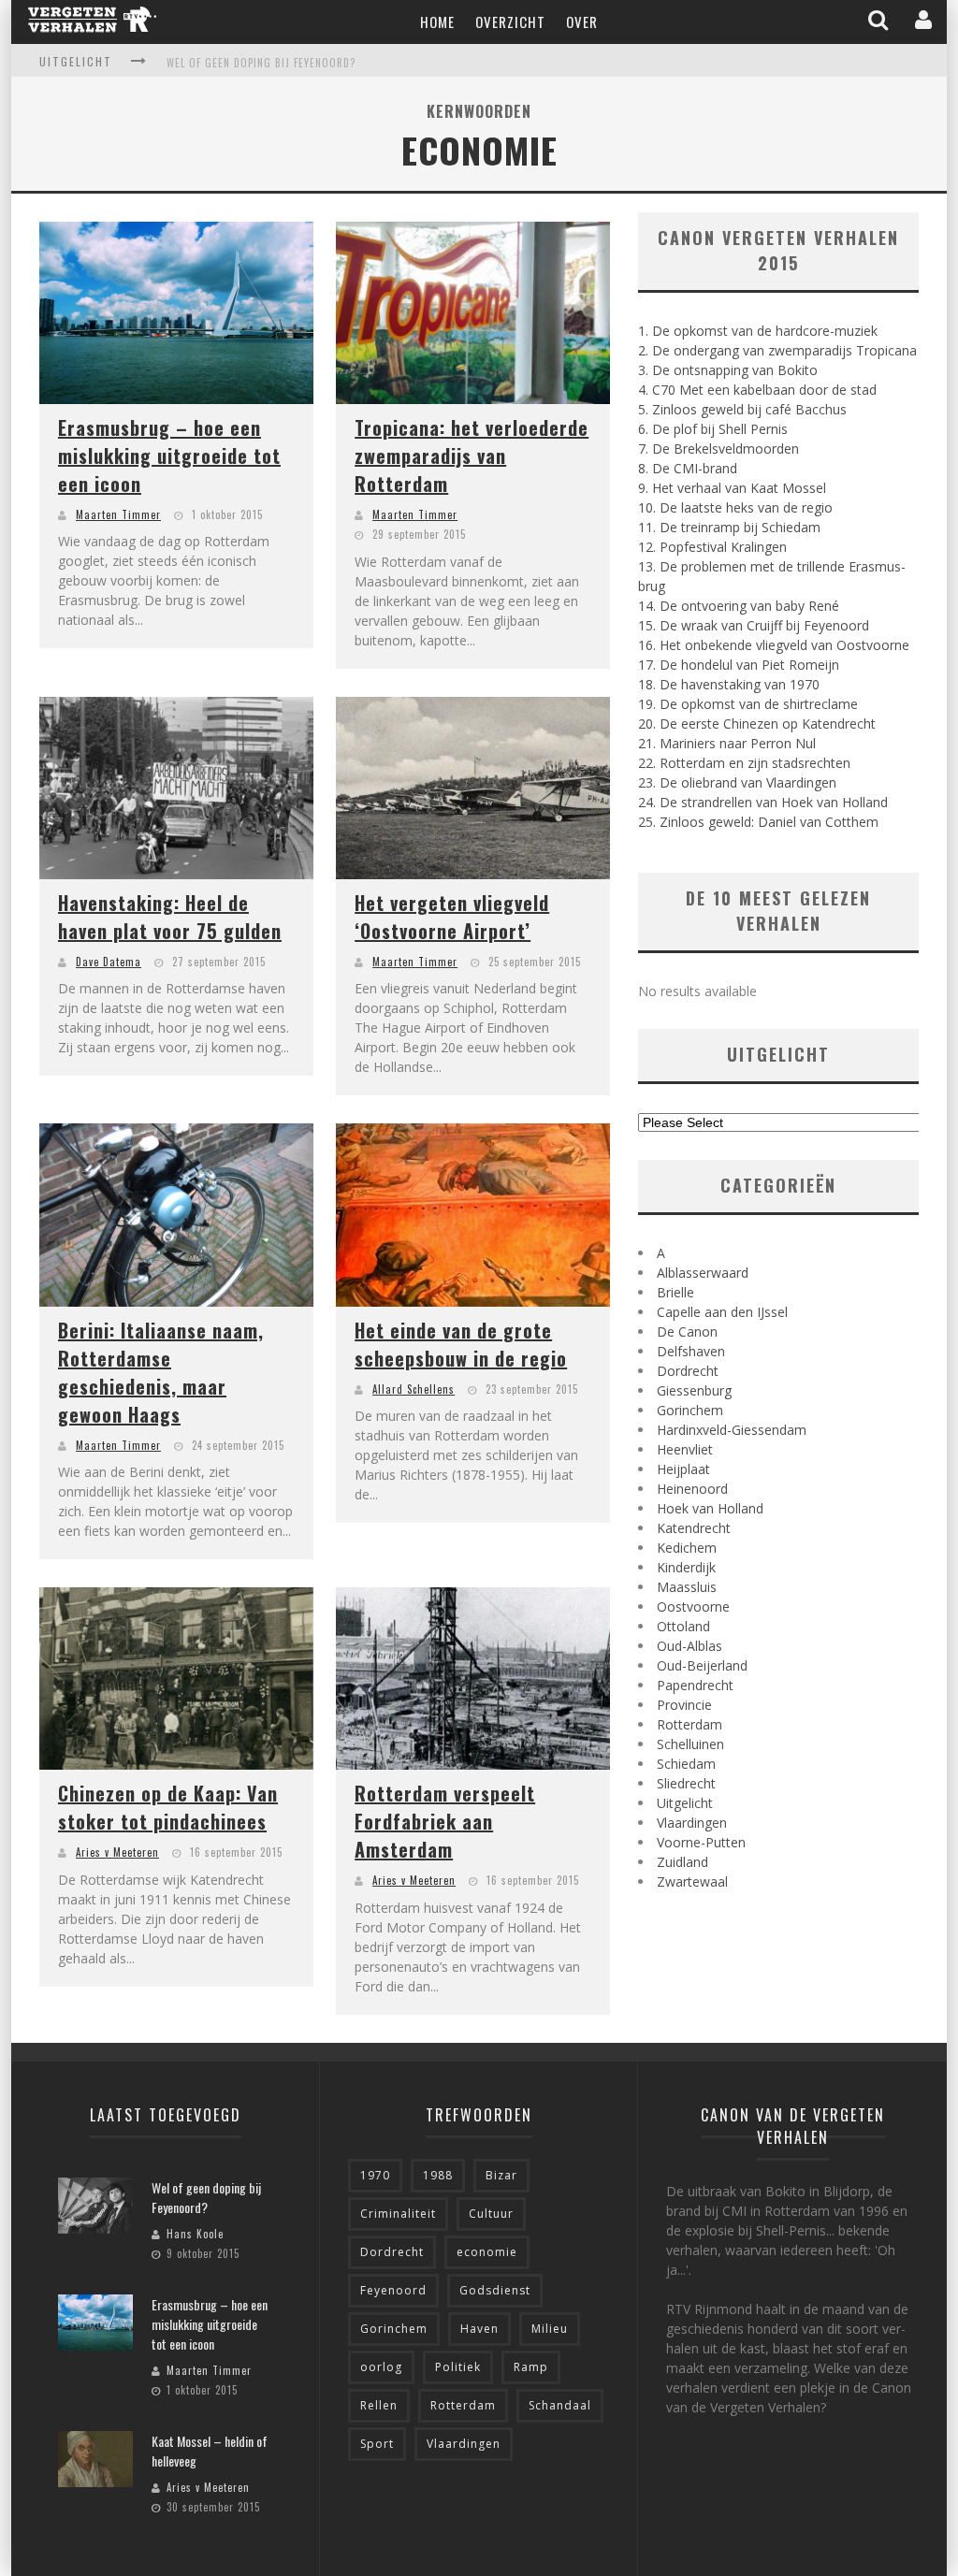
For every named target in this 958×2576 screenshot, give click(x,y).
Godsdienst (495, 2290)
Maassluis (687, 1587)
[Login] (925, 21)
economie (487, 2252)
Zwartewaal (692, 1881)
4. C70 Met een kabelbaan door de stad (757, 390)
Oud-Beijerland (702, 1665)
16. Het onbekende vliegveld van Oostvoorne (774, 645)
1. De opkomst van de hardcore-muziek (758, 331)
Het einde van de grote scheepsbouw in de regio (461, 1344)
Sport (377, 2444)
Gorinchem (690, 1410)
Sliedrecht (686, 1783)
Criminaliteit (398, 2214)
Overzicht (510, 22)
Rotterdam (689, 1724)
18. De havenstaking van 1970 (729, 684)
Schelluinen (690, 1744)
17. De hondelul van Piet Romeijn (739, 665)
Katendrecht (694, 1528)
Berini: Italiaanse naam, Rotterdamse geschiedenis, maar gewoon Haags (161, 1372)
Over (582, 22)
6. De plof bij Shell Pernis (713, 429)
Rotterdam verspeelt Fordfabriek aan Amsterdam (445, 1821)
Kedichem (687, 1548)
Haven (479, 2329)
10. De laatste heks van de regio (735, 507)
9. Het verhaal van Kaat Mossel (732, 488)
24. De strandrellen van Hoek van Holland (763, 802)
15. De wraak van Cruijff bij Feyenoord (754, 625)
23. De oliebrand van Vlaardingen (737, 782)
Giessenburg (694, 1390)
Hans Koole (195, 2234)
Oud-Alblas (689, 1646)
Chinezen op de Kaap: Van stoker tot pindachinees (168, 1807)
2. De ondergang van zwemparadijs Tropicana (777, 350)
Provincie (684, 1705)
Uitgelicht (685, 1803)
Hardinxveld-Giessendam (732, 1430)
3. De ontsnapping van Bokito (728, 370)
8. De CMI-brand (688, 468)
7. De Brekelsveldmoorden (718, 449)
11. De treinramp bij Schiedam (729, 527)
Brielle (675, 1292)
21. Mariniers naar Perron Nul (727, 743)
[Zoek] (880, 21)
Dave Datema (109, 962)
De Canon (687, 1331)
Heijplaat (683, 1469)
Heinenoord (692, 1489)
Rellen (379, 2405)
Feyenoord (393, 2290)
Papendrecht (695, 1685)
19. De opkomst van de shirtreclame (748, 704)
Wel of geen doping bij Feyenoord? (261, 63)
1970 (375, 2175)
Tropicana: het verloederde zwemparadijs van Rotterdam (472, 456)
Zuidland (682, 1862)
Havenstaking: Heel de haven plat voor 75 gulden (170, 917)
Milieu (550, 2329)
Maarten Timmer (118, 514)
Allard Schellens (414, 1389)
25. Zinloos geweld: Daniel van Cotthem (758, 822)
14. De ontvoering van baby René (739, 606)
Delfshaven (691, 1351)
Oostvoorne (693, 1606)
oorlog (381, 2367)
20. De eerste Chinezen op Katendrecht (757, 724)
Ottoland (683, 1626)
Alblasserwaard (703, 1273)
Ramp (531, 2367)
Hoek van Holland (710, 1508)
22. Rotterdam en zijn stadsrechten (744, 763)
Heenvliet (685, 1449)
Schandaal (560, 2405)
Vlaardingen (692, 1823)
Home (437, 22)
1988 (438, 2175)
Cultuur (491, 2214)
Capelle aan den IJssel (722, 1312)
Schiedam (686, 1764)
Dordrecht (688, 1371)
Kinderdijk (686, 1567)
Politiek (458, 2367)
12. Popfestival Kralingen (712, 547)
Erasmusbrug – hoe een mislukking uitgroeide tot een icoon (169, 456)
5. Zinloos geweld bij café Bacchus (742, 409)
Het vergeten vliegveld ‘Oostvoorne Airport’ (452, 917)
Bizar (501, 2175)
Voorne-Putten (701, 1842)
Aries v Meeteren (117, 1852)
